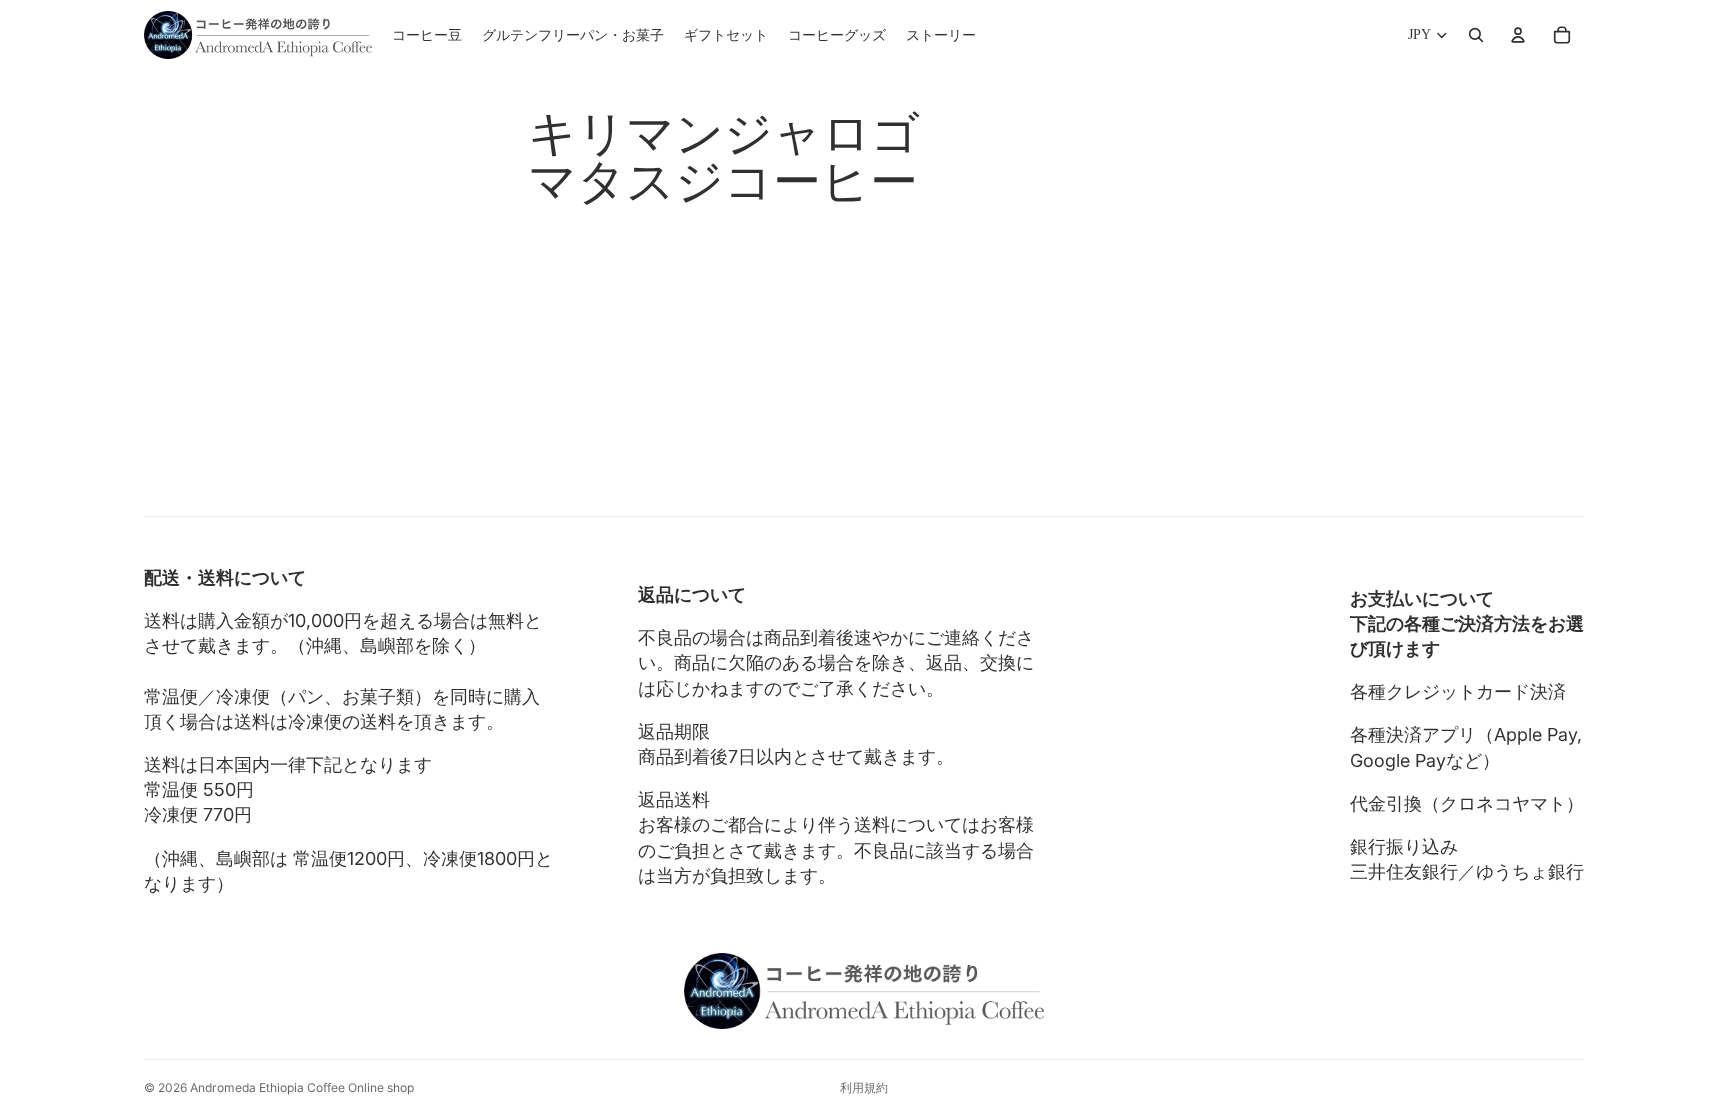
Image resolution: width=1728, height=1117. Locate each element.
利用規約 (864, 1087)
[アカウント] (1518, 35)
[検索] (1476, 35)
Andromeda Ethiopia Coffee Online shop (302, 1087)
